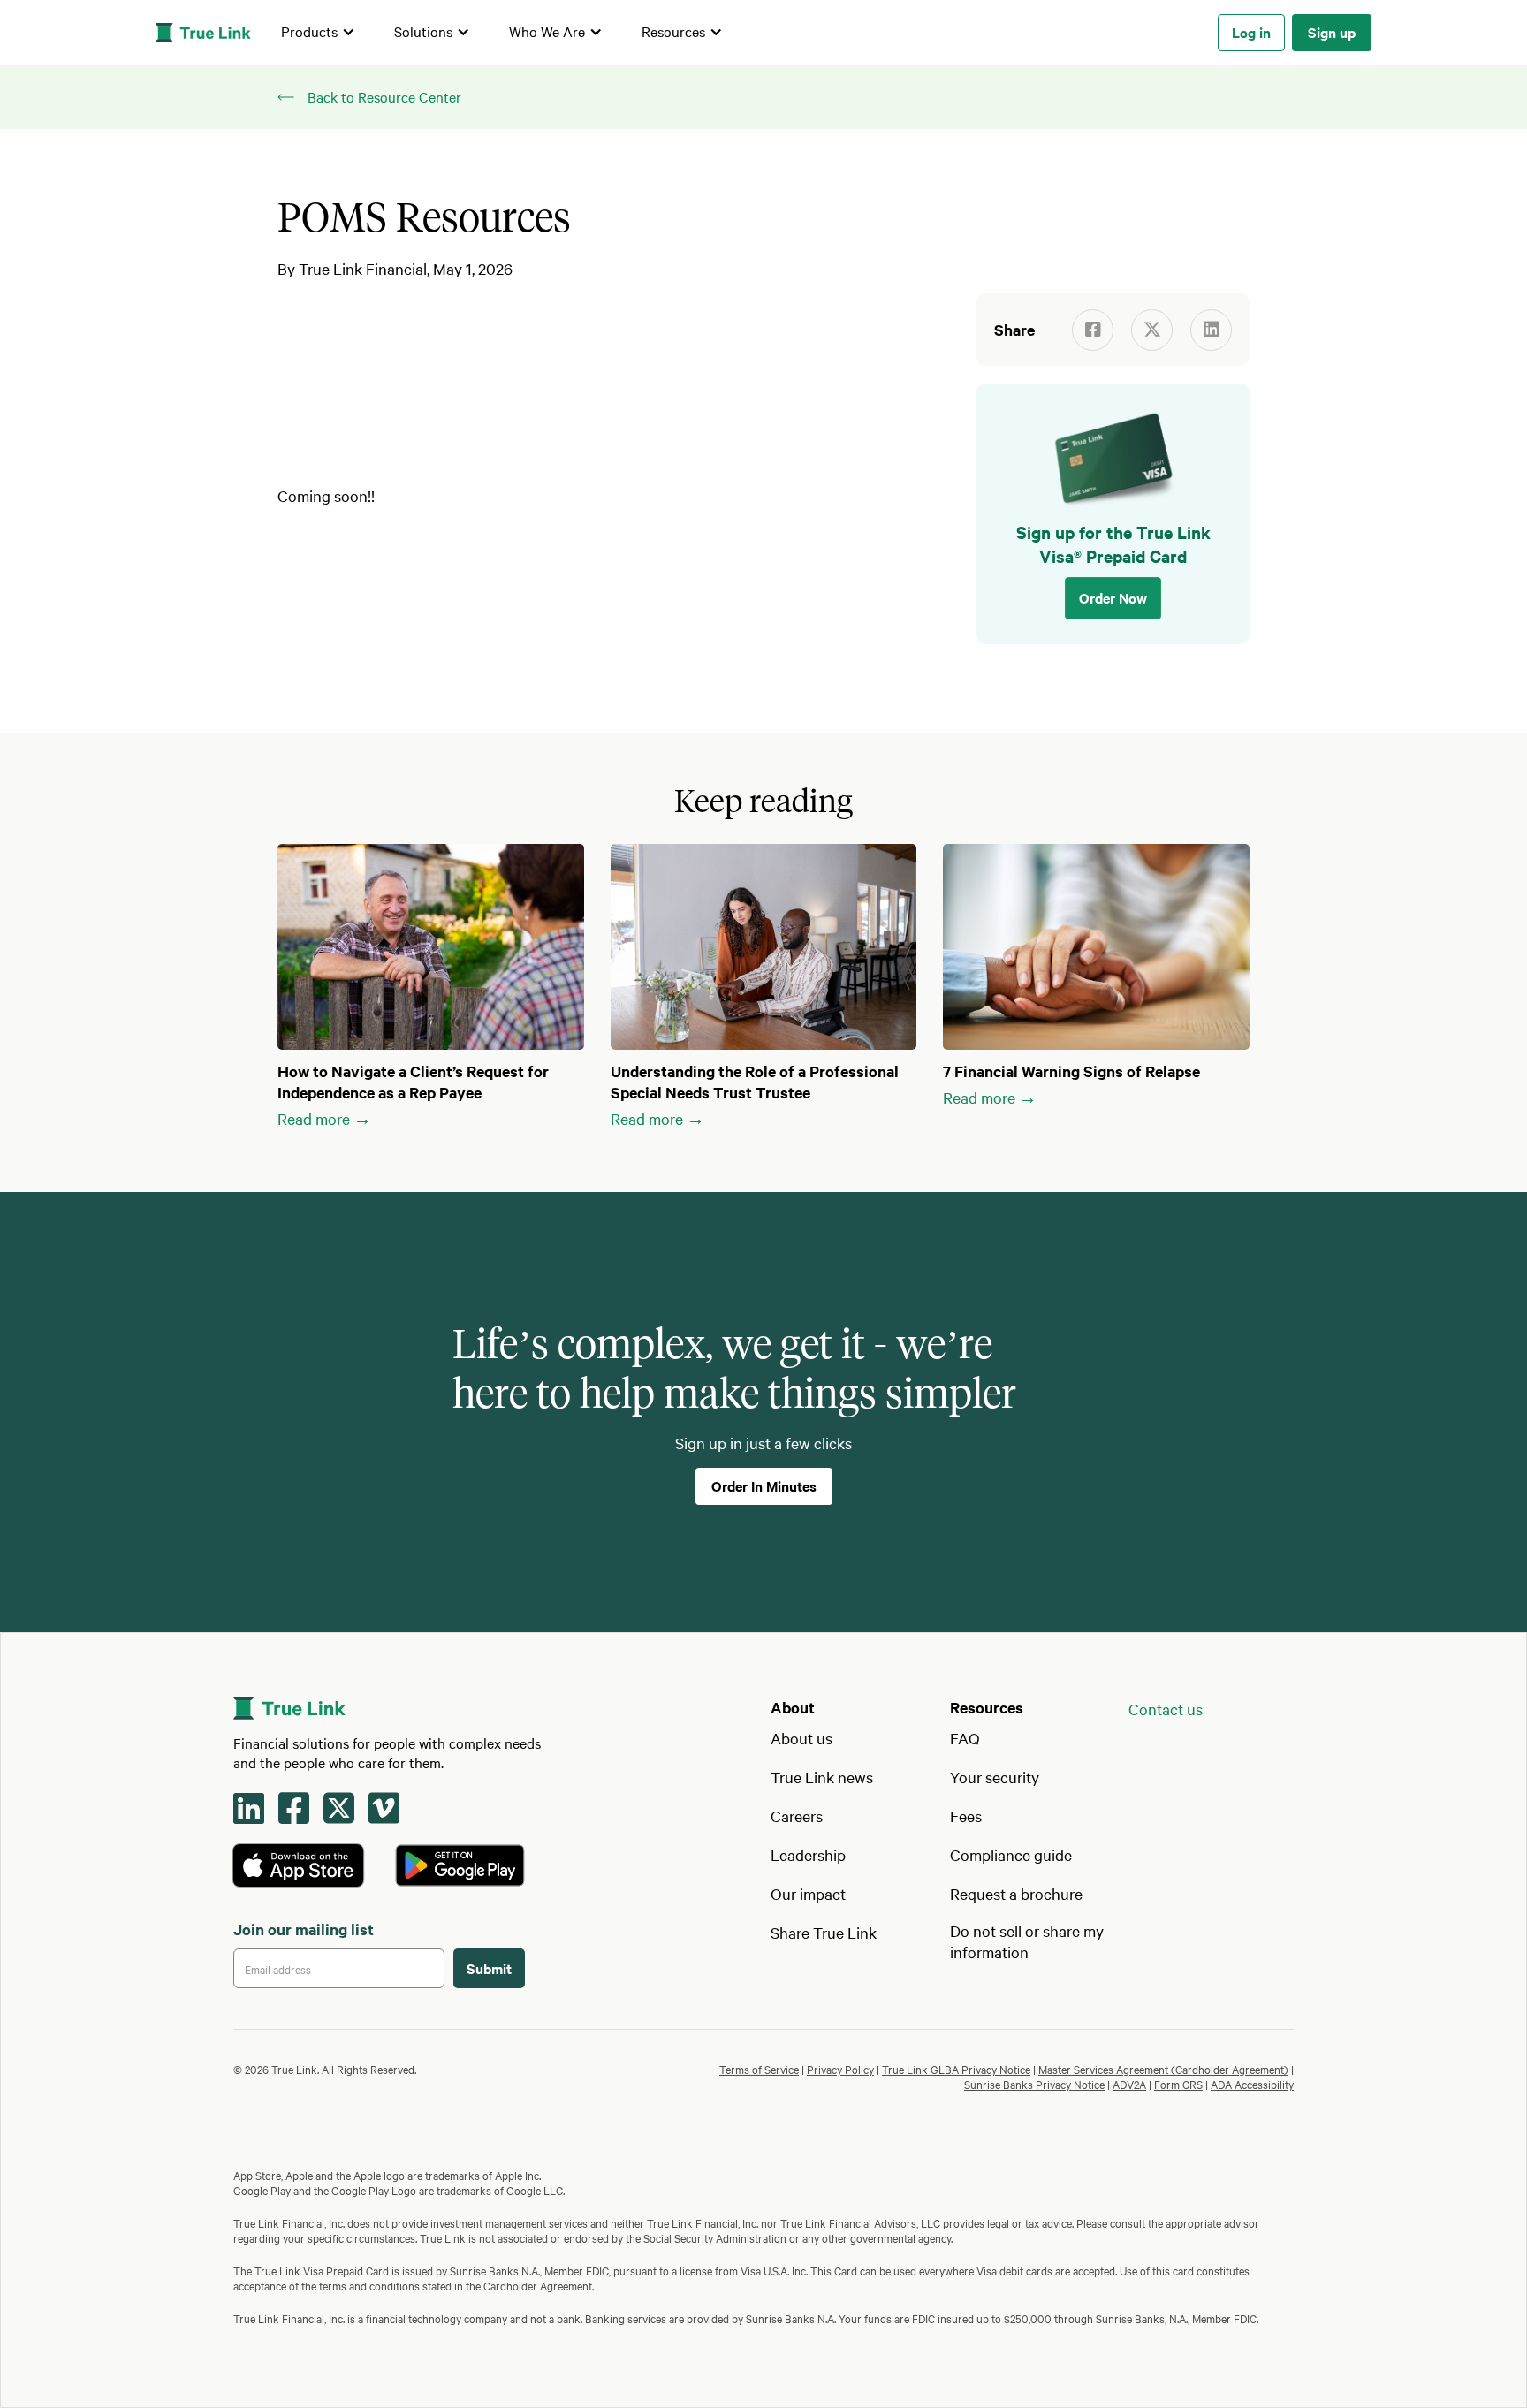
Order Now (1113, 597)
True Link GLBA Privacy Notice (956, 2069)
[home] (203, 33)
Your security (995, 1777)
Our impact (808, 1893)
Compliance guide (1011, 1854)
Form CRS (1178, 2084)
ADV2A (1129, 2084)
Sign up (1332, 32)
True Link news (822, 1777)
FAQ (965, 1738)
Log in (1251, 32)
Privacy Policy (840, 2069)
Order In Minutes (764, 1485)
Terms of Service (759, 2069)
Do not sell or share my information (1027, 1941)
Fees (966, 1815)
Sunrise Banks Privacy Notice (1034, 2084)
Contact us (1166, 1709)
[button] (318, 33)
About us (801, 1738)
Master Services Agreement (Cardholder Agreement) (1163, 2069)
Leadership (808, 1854)
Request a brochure (1016, 1893)
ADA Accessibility (1252, 2084)
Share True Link (824, 1932)
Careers (797, 1815)
